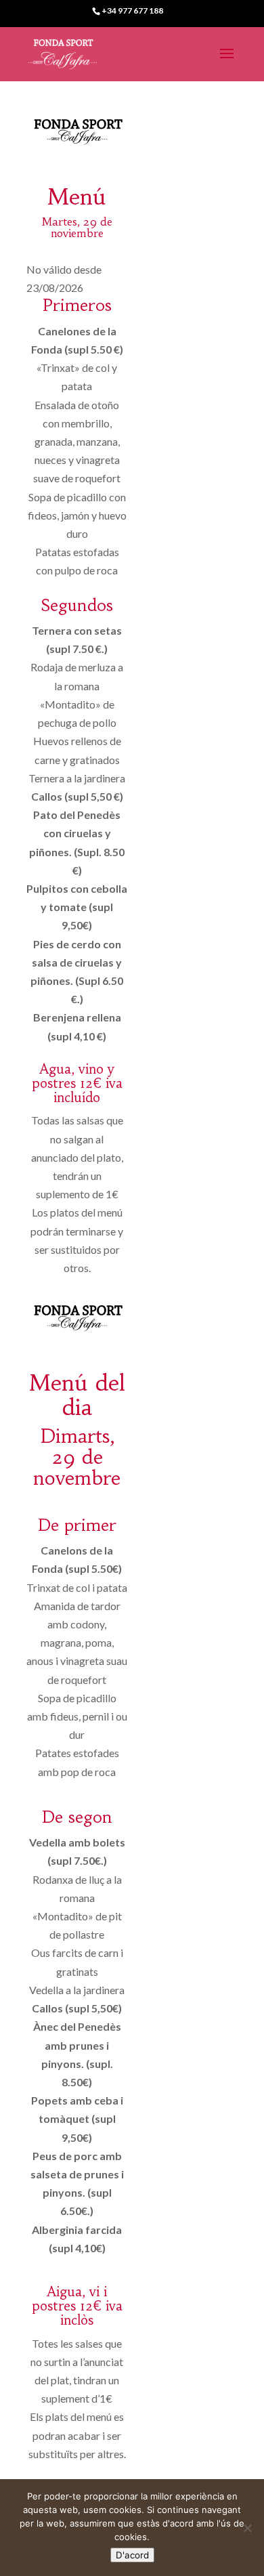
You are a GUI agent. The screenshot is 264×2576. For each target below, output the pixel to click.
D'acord (132, 2555)
